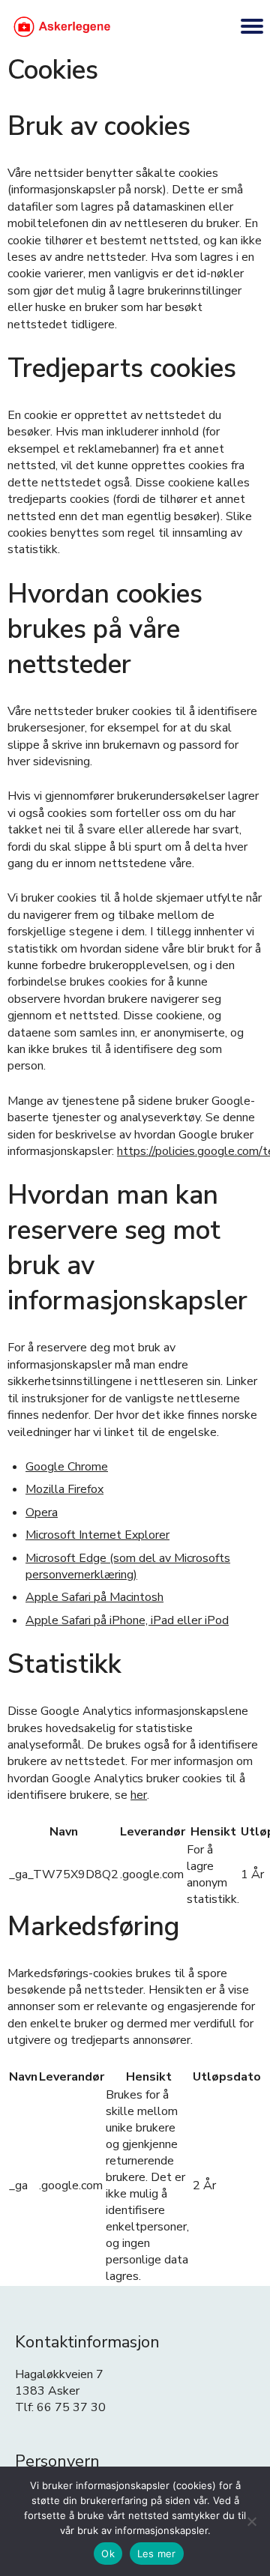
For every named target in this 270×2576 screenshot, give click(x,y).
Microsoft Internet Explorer (97, 1535)
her (139, 1795)
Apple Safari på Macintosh (94, 1597)
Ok (108, 2554)
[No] (251, 2521)
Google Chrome (67, 1467)
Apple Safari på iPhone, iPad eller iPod (127, 1620)
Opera (42, 1512)
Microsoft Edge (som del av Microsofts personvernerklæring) (128, 1566)
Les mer (157, 2554)
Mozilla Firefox (64, 1489)
